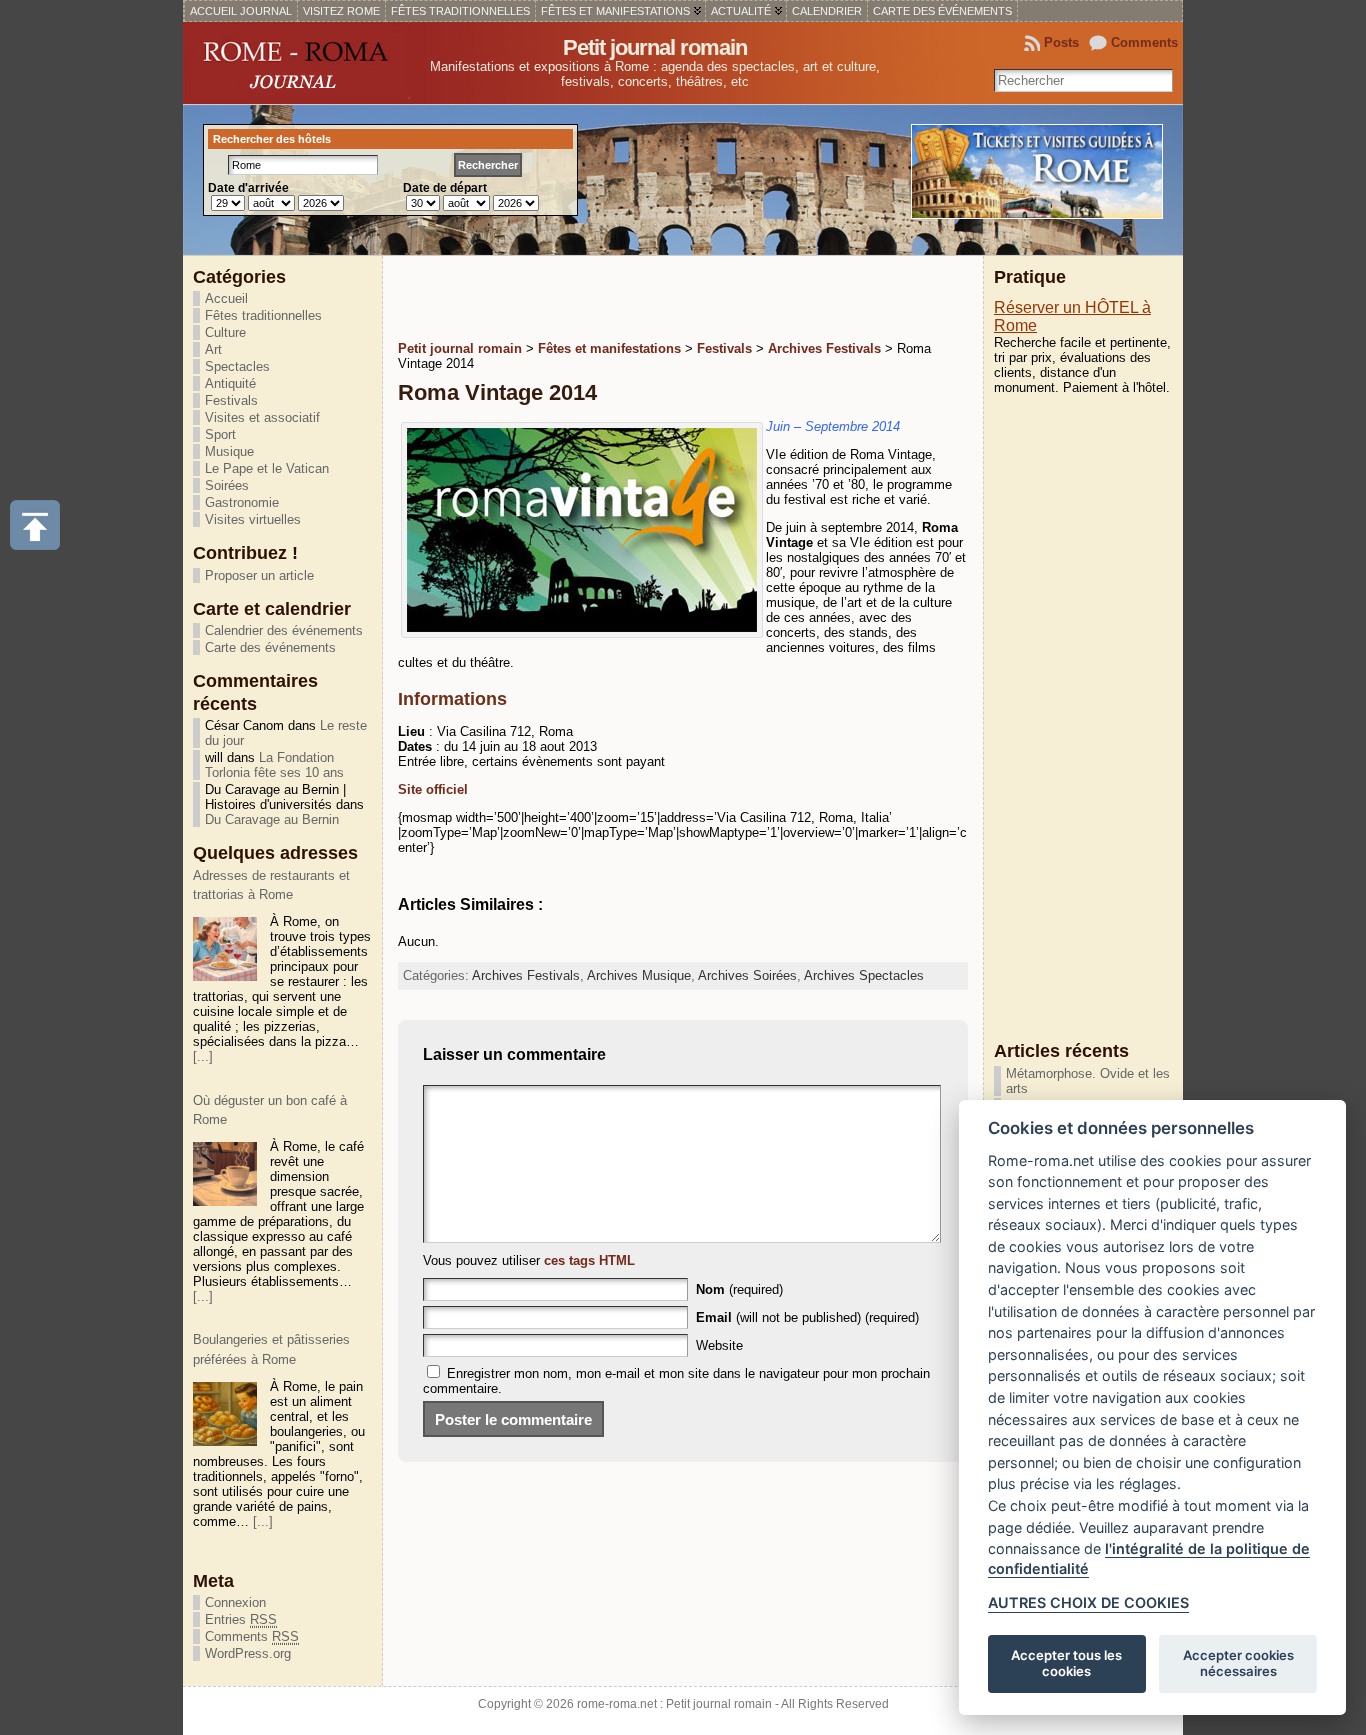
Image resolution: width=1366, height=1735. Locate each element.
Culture (225, 332)
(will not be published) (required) (807, 1317)
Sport (220, 434)
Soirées (227, 485)
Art (213, 349)
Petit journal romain (655, 47)
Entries (241, 1619)
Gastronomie (242, 502)
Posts (1061, 42)
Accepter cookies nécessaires (1238, 1663)
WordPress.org (248, 1653)
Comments (1144, 42)
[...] (203, 1056)
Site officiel (433, 789)
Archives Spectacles (864, 975)
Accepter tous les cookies (1066, 1663)
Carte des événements (270, 647)
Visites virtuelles (253, 519)
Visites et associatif (262, 417)
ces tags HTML (589, 1260)
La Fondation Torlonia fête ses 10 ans (274, 765)
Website (719, 1345)
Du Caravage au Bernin (272, 819)
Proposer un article (259, 575)
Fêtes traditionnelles (263, 315)
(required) (739, 1289)
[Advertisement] (632, 296)
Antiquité (230, 383)
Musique (229, 451)
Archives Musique (639, 975)
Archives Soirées (747, 975)
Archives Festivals (526, 975)
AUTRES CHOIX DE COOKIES (1088, 1602)
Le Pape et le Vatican (267, 468)
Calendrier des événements (284, 630)
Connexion (235, 1602)
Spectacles (237, 366)
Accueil (226, 298)
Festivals (231, 400)
